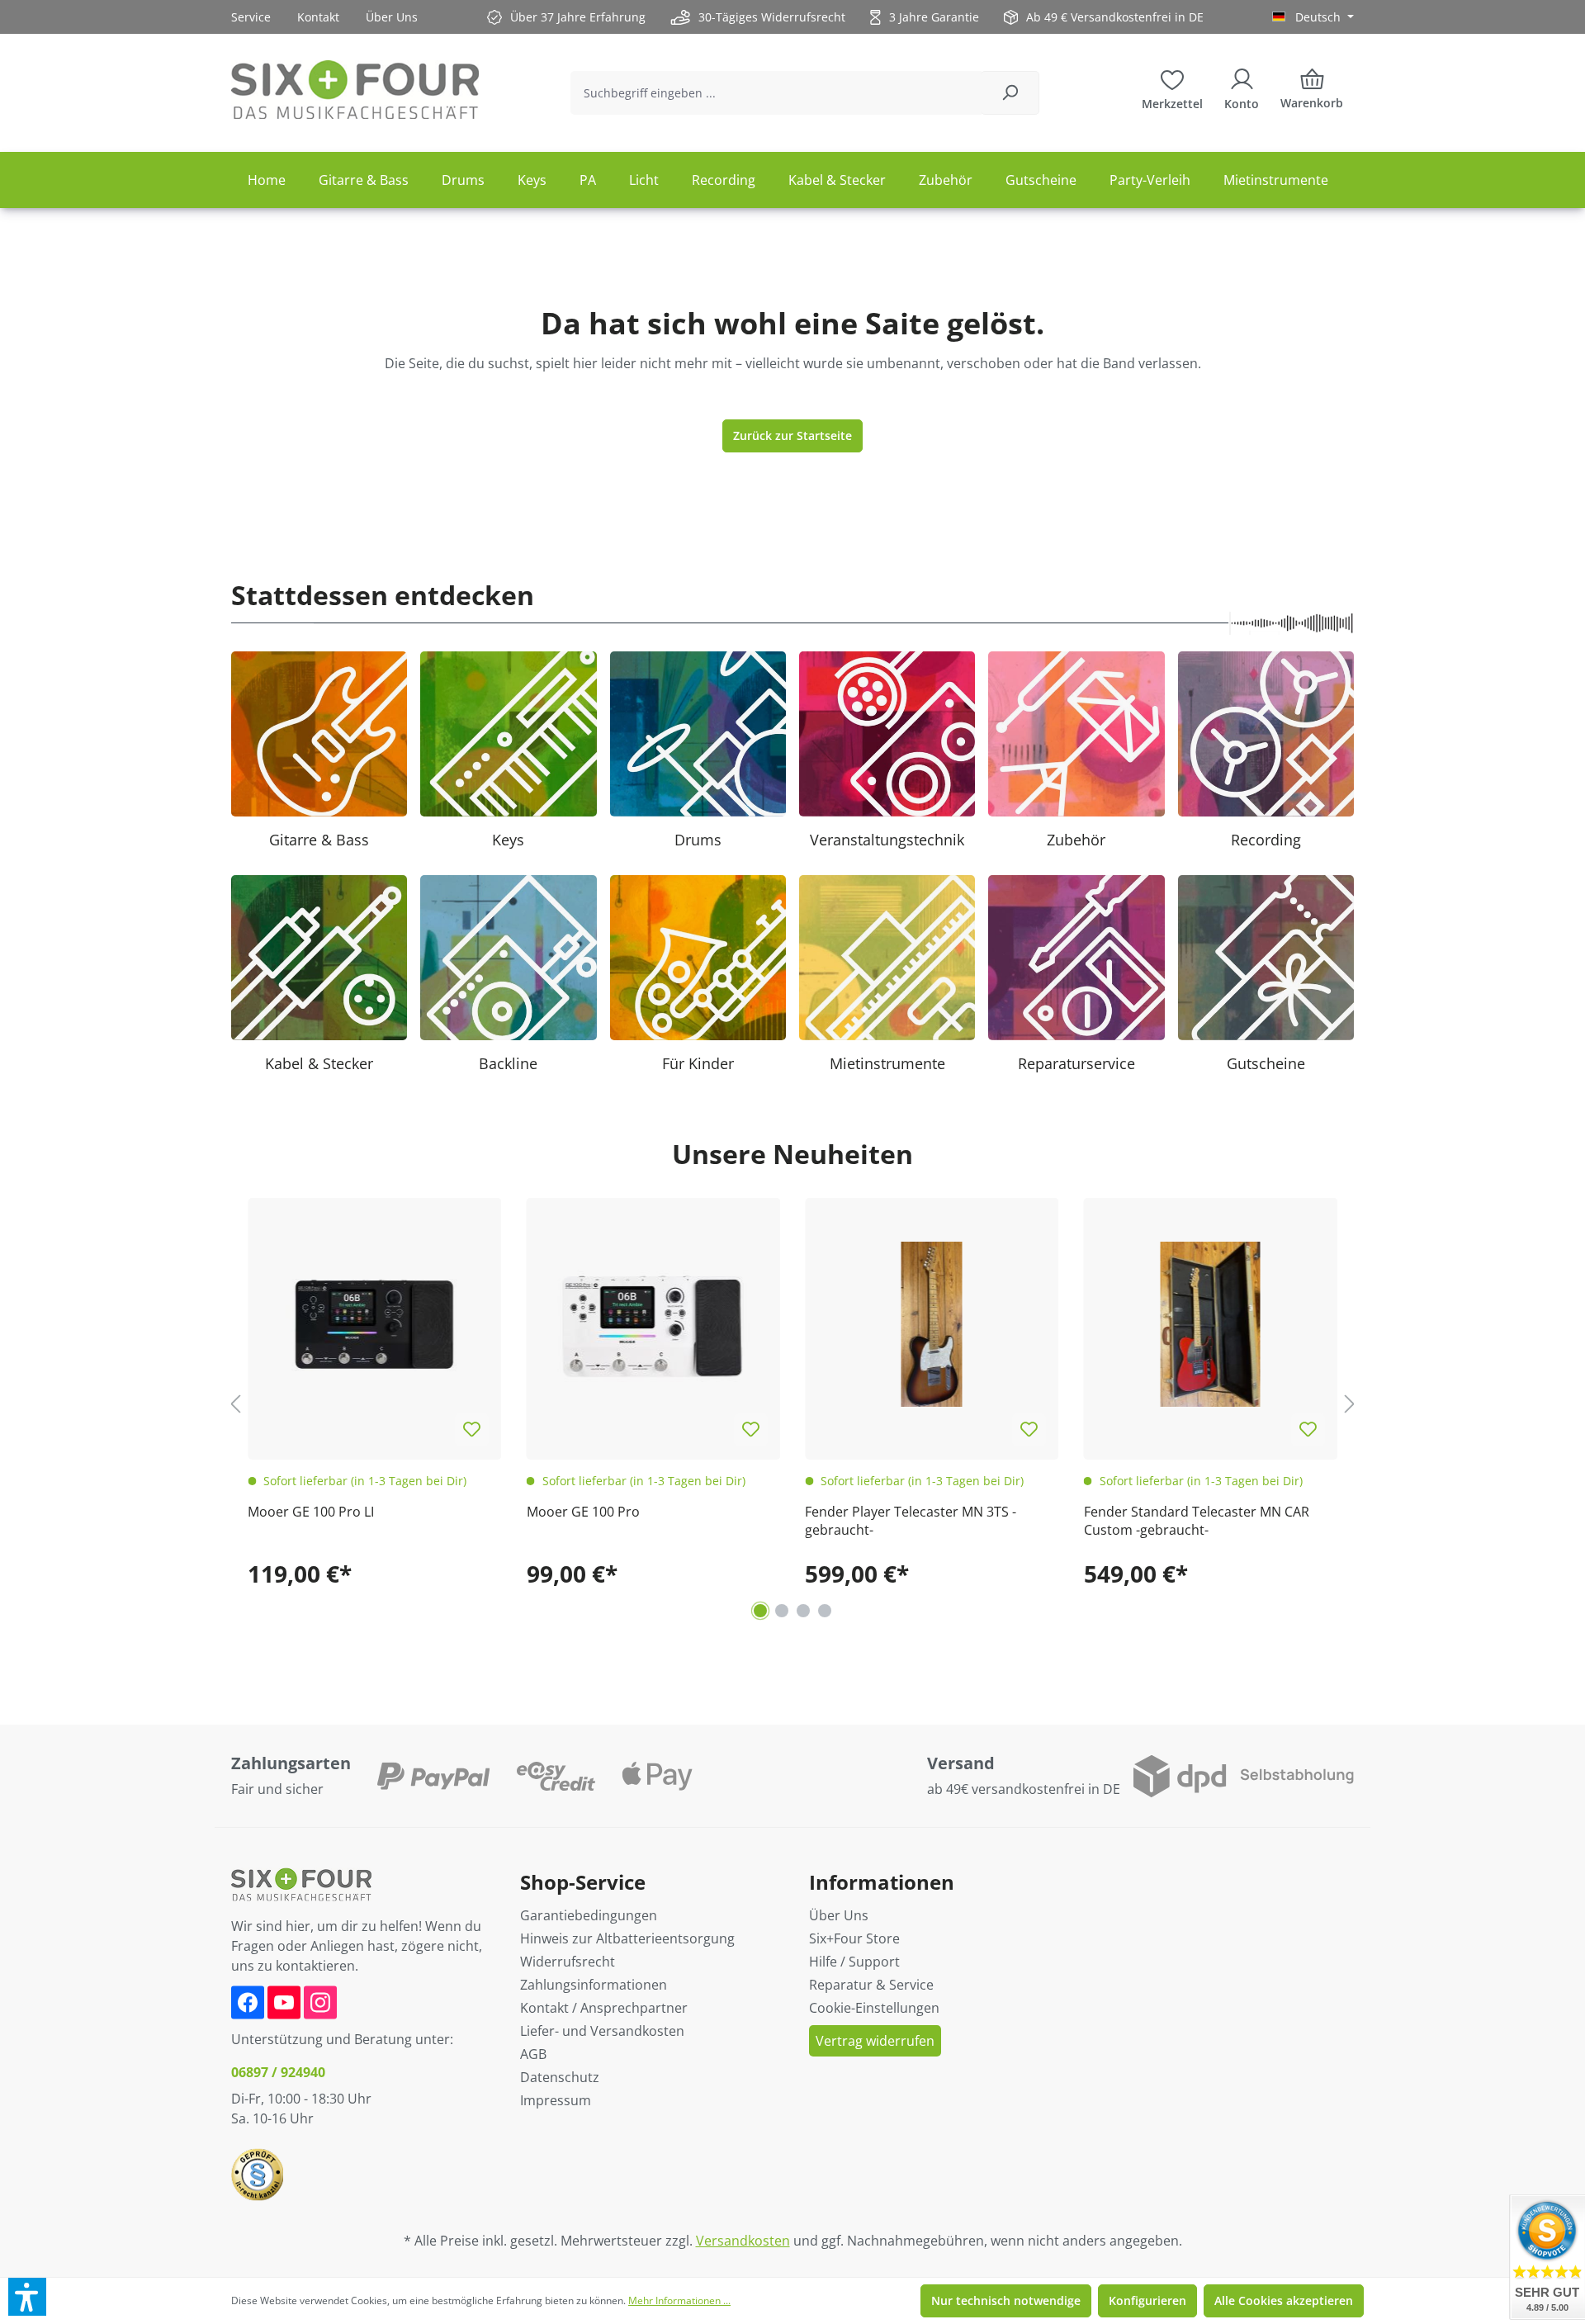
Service (251, 17)
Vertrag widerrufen (875, 2041)
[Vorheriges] (235, 1403)
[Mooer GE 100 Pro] (654, 1325)
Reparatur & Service (871, 1985)
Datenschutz (560, 2077)
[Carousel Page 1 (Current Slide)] (760, 1611)
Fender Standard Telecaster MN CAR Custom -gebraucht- (1197, 1521)
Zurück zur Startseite (792, 435)
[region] (792, 1404)
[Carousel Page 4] (825, 1611)
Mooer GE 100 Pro (583, 1512)
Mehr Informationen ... (679, 2300)
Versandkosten (743, 2241)
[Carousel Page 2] (782, 1611)
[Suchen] (1010, 93)
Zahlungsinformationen (594, 1985)
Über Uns (392, 17)
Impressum (556, 2100)
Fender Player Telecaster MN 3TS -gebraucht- (911, 1521)
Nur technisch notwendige (1006, 2300)
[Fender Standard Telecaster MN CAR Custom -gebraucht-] (1211, 1325)
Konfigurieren (1147, 2300)
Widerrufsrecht (568, 1962)
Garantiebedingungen (589, 1915)
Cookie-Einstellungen (874, 2008)
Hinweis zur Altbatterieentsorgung (627, 1938)
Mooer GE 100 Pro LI (311, 1512)
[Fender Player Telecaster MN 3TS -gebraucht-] (932, 1325)
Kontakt (318, 17)
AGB (533, 2054)
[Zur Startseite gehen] (355, 90)
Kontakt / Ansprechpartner (604, 2008)
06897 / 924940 (278, 2072)
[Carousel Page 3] (803, 1611)
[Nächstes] (1350, 1403)
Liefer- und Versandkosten (602, 2031)
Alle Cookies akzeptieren (1284, 2300)
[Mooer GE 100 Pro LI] (375, 1325)
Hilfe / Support (854, 1962)
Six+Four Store (854, 1938)
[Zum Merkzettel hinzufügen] (472, 1430)
